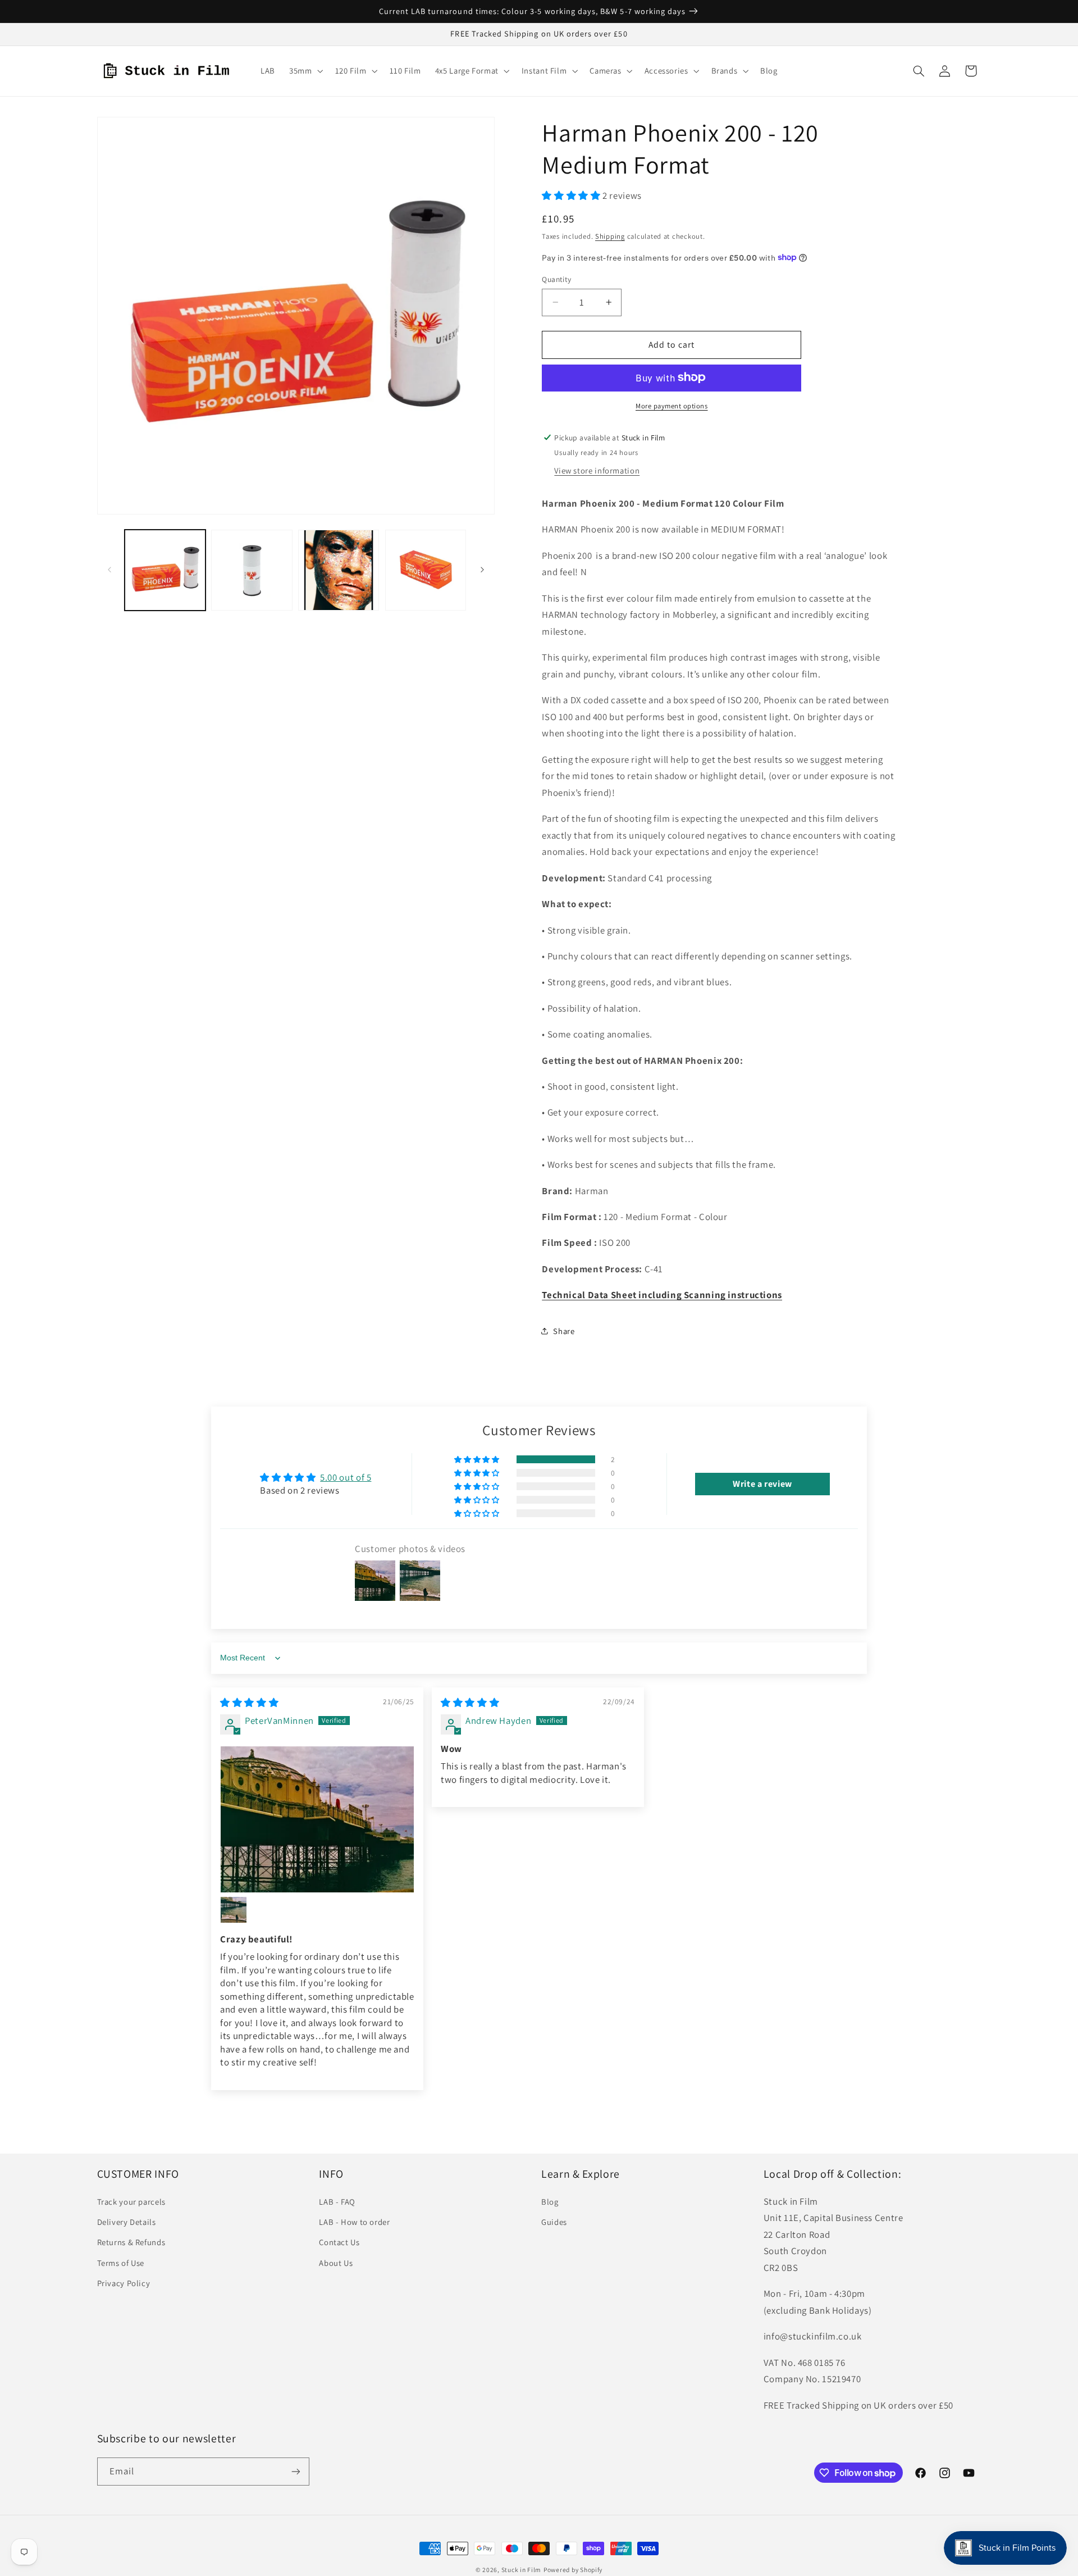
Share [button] (564, 1330)
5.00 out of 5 (346, 1477)
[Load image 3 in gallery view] (339, 570)
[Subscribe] (295, 2471)
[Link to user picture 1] (317, 1819)
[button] (305, 71)
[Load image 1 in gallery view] (165, 570)
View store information (597, 470)
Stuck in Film (522, 2570)
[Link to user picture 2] (234, 1910)
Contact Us (339, 2242)
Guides (554, 2222)
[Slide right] (482, 570)
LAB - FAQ (337, 2202)
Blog (550, 2202)
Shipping (610, 236)
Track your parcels (131, 2202)
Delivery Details (127, 2222)
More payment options (672, 405)
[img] (249, 1703)
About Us (336, 2263)
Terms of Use (121, 2263)
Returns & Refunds (131, 2242)
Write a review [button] (762, 1484)
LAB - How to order (354, 2222)
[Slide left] (109, 570)
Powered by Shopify (573, 2570)
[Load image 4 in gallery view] (426, 570)
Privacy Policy (124, 2283)
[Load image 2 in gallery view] (252, 570)
